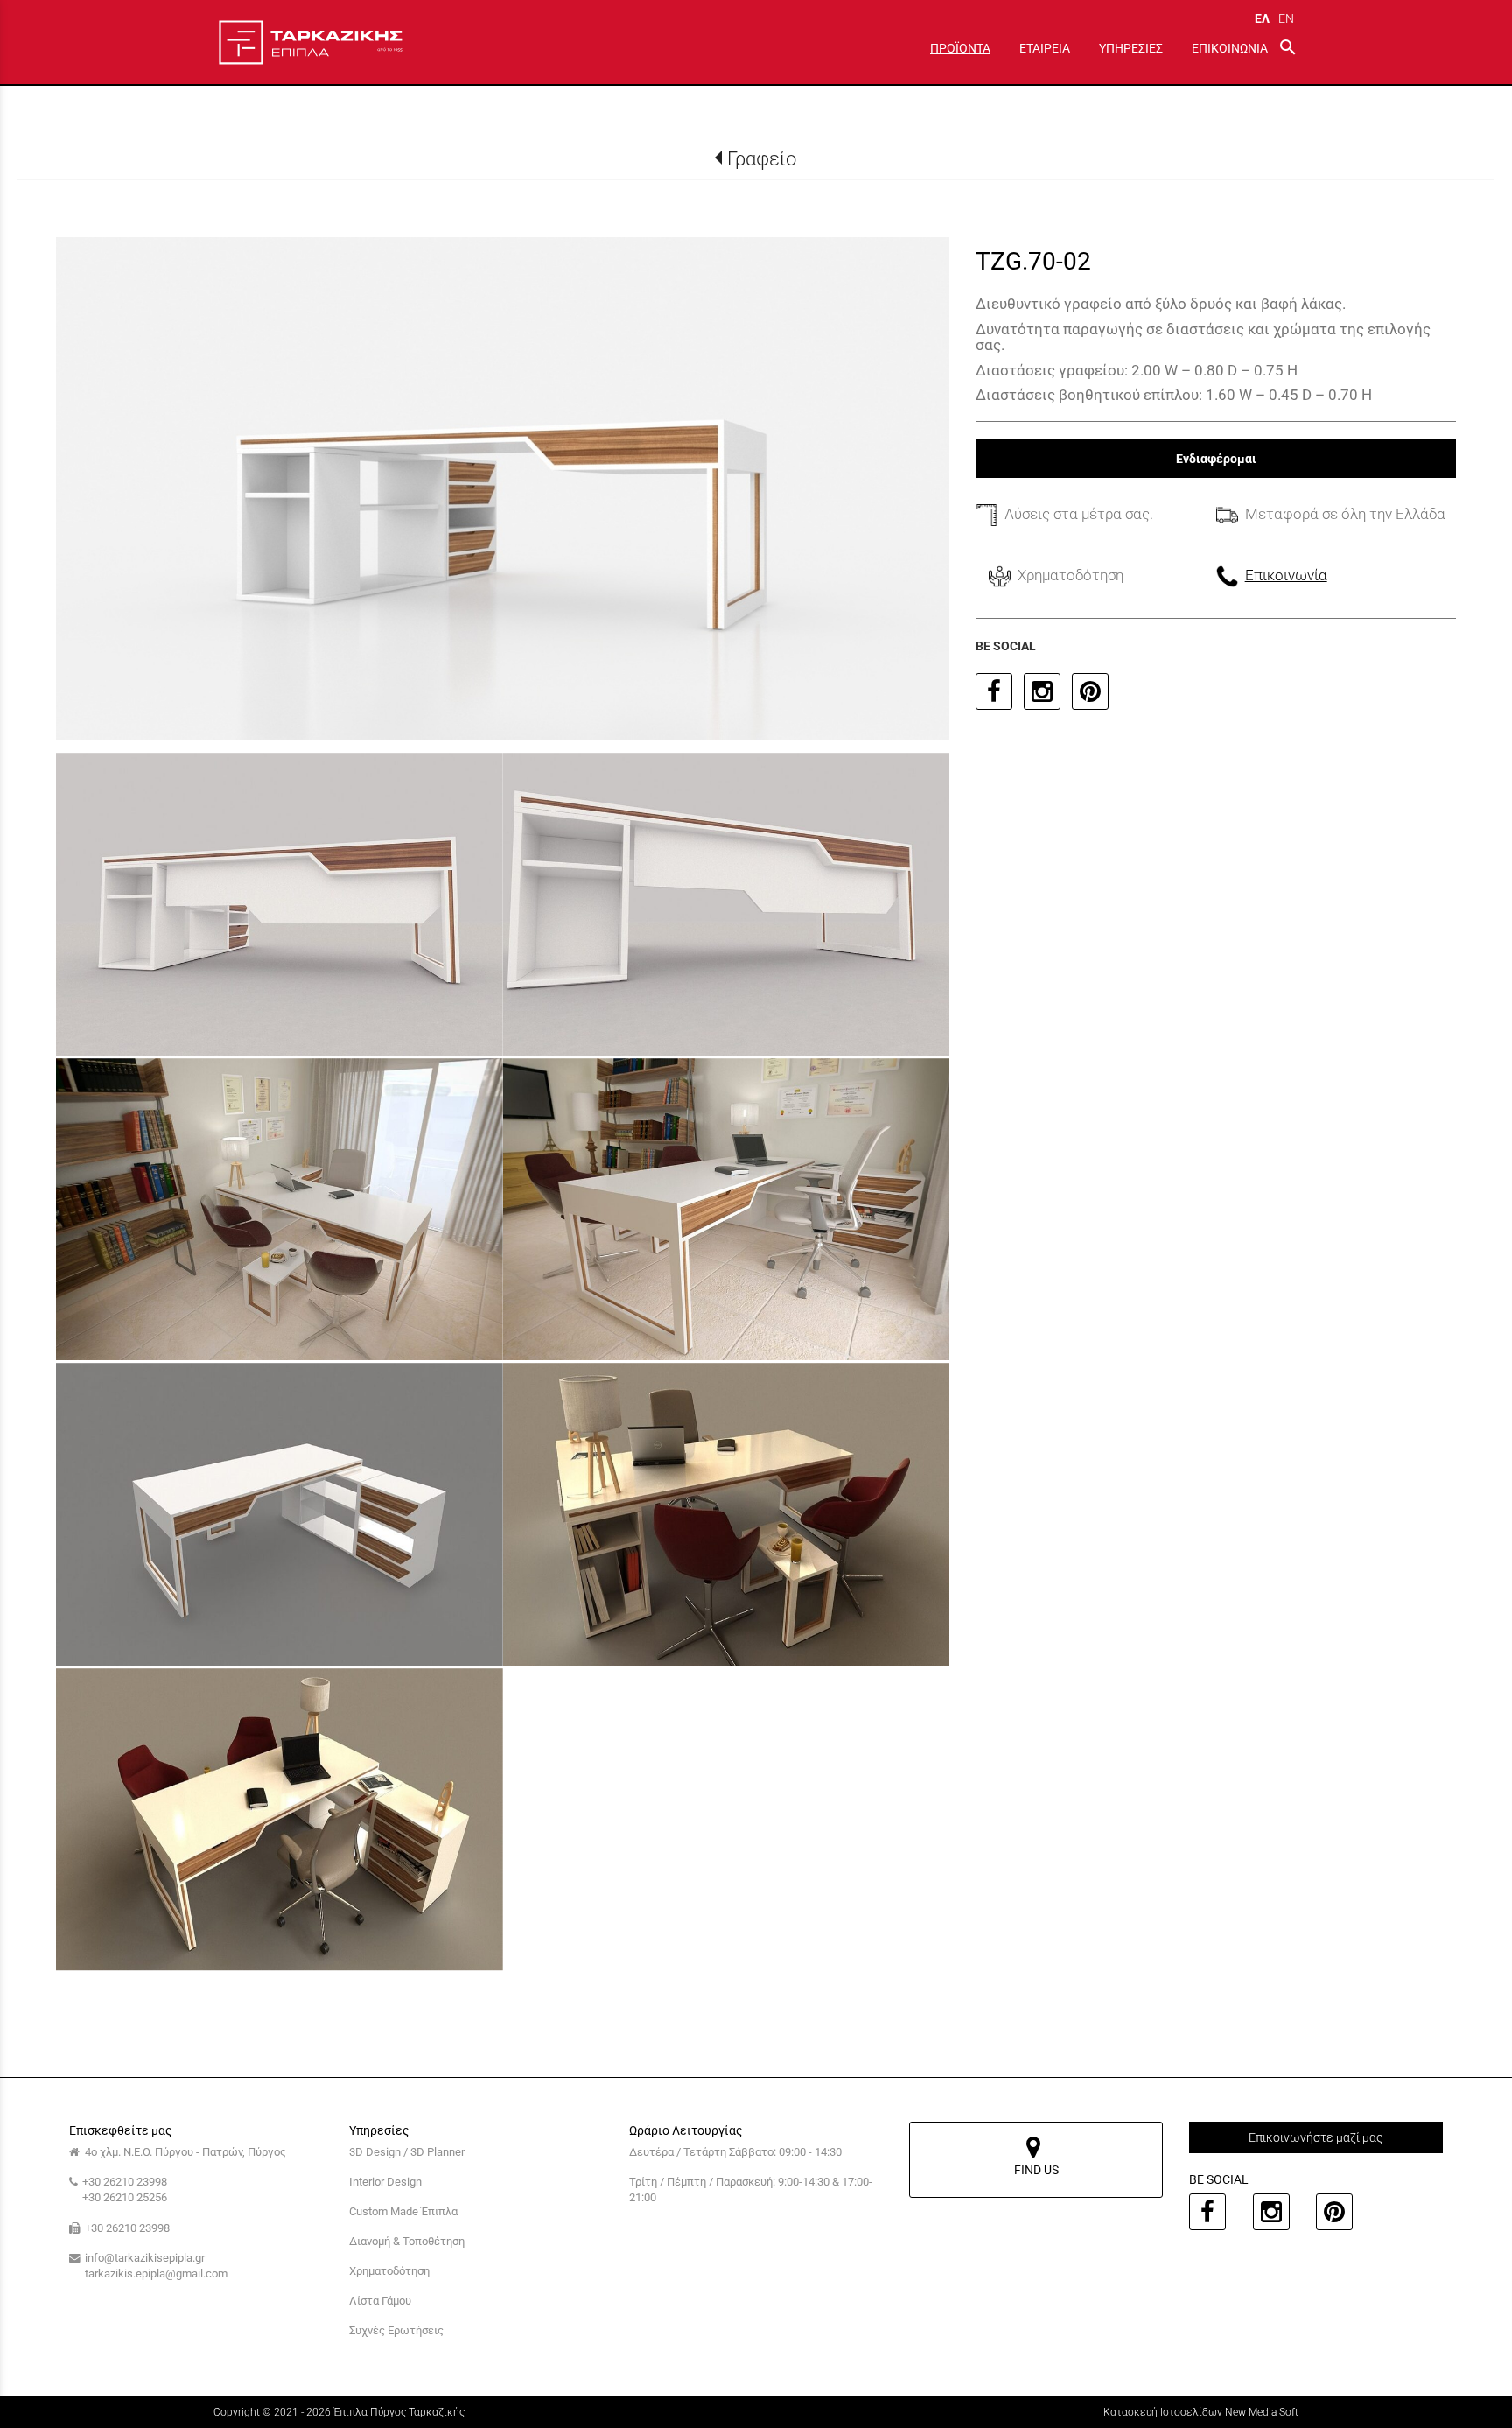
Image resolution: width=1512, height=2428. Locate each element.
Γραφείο (762, 158)
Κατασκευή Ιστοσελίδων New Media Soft (1201, 2412)
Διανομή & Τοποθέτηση (407, 2241)
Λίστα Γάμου (380, 2301)
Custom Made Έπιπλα (403, 2211)
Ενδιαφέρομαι (1216, 459)
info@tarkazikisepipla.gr (145, 2258)
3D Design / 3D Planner (407, 2152)
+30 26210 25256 (125, 2197)
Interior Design (385, 2182)
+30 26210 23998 (125, 2182)
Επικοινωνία (1286, 575)
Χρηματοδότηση (389, 2271)
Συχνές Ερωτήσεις (396, 2330)
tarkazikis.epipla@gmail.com (156, 2274)
